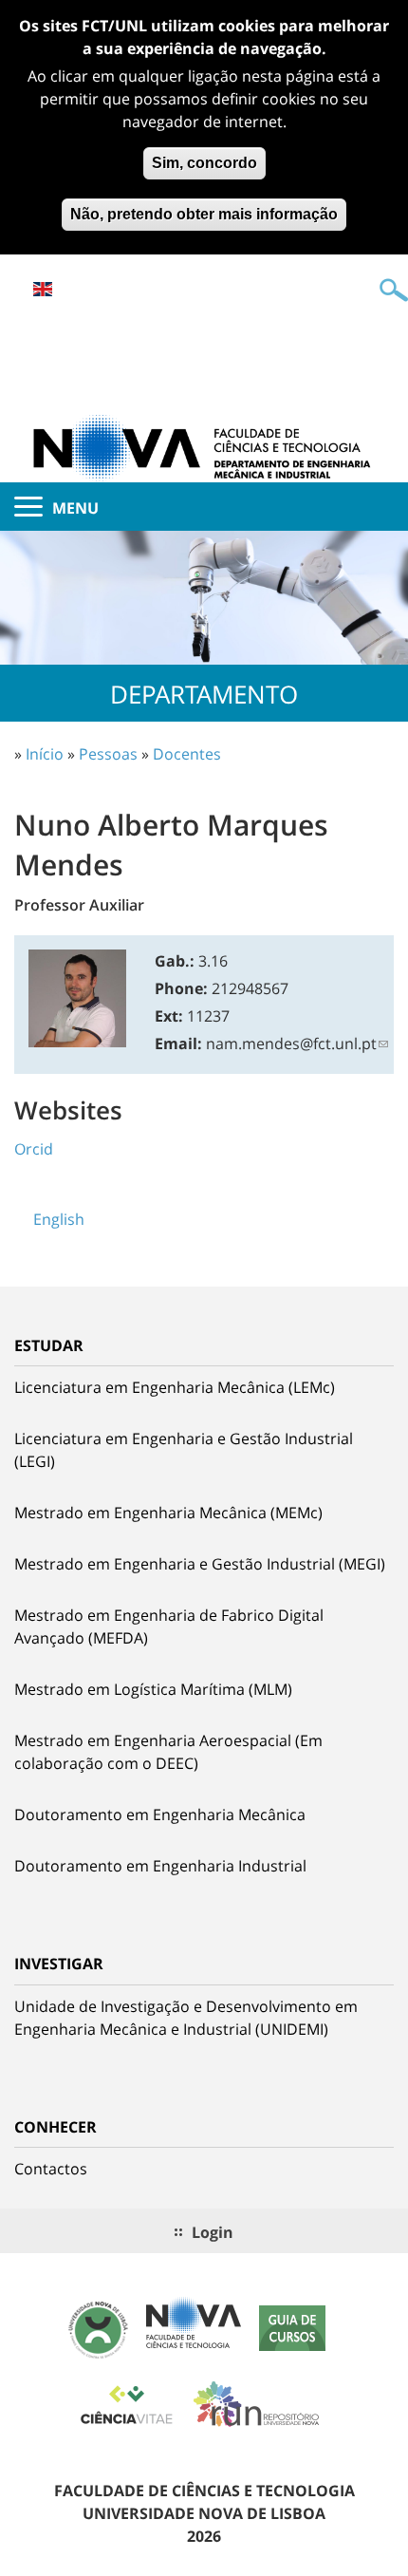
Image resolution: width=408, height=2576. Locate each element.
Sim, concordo (204, 163)
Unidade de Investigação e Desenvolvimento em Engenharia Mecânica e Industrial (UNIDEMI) (186, 2018)
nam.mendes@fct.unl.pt (291, 1044)
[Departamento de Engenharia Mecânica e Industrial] (204, 446)
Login (213, 2232)
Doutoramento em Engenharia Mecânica (160, 1814)
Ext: (169, 1016)
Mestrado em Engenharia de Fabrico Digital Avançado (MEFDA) (169, 1626)
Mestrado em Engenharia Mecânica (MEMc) (168, 1513)
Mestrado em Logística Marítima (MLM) (153, 1689)
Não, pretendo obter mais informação (204, 214)
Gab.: (175, 961)
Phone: (181, 988)
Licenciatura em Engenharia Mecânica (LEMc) (175, 1387)
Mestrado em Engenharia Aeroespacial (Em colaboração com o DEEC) (168, 1752)
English (43, 289)
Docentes (187, 754)
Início (45, 754)
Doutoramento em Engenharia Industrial (160, 1866)
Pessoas (108, 754)
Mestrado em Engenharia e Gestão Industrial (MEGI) (200, 1564)
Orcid (34, 1149)
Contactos (51, 2169)
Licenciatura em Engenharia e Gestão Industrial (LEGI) (184, 1450)
